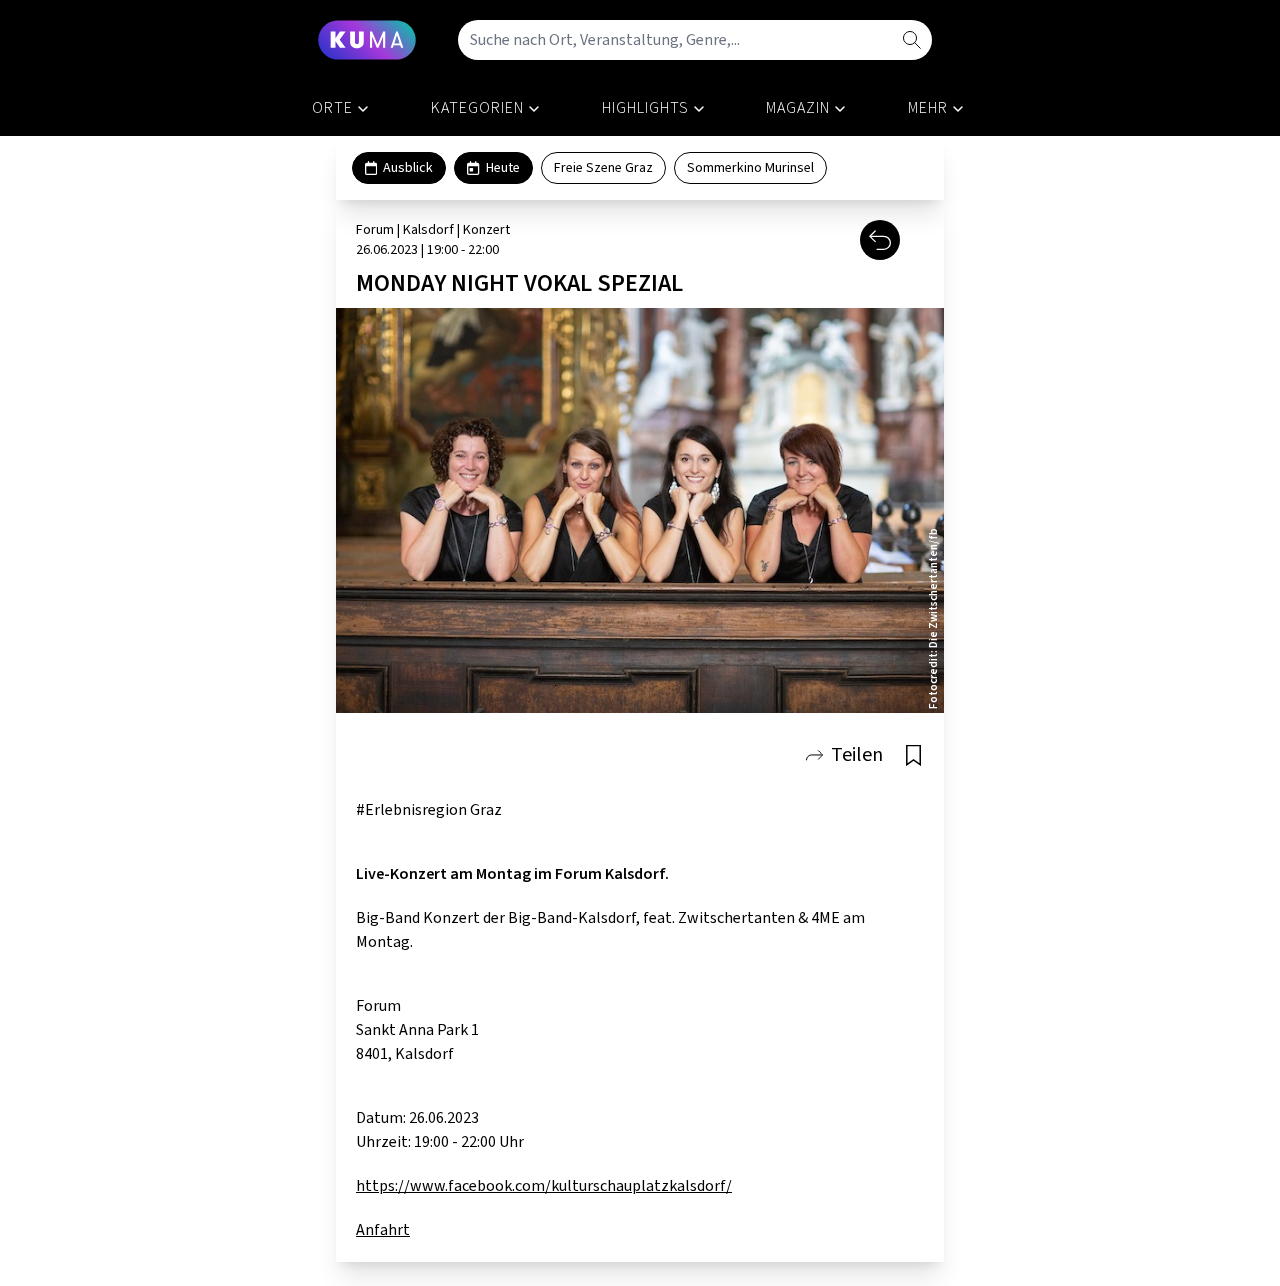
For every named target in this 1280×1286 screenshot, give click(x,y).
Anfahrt (383, 1230)
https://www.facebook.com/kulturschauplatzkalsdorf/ (544, 1186)
